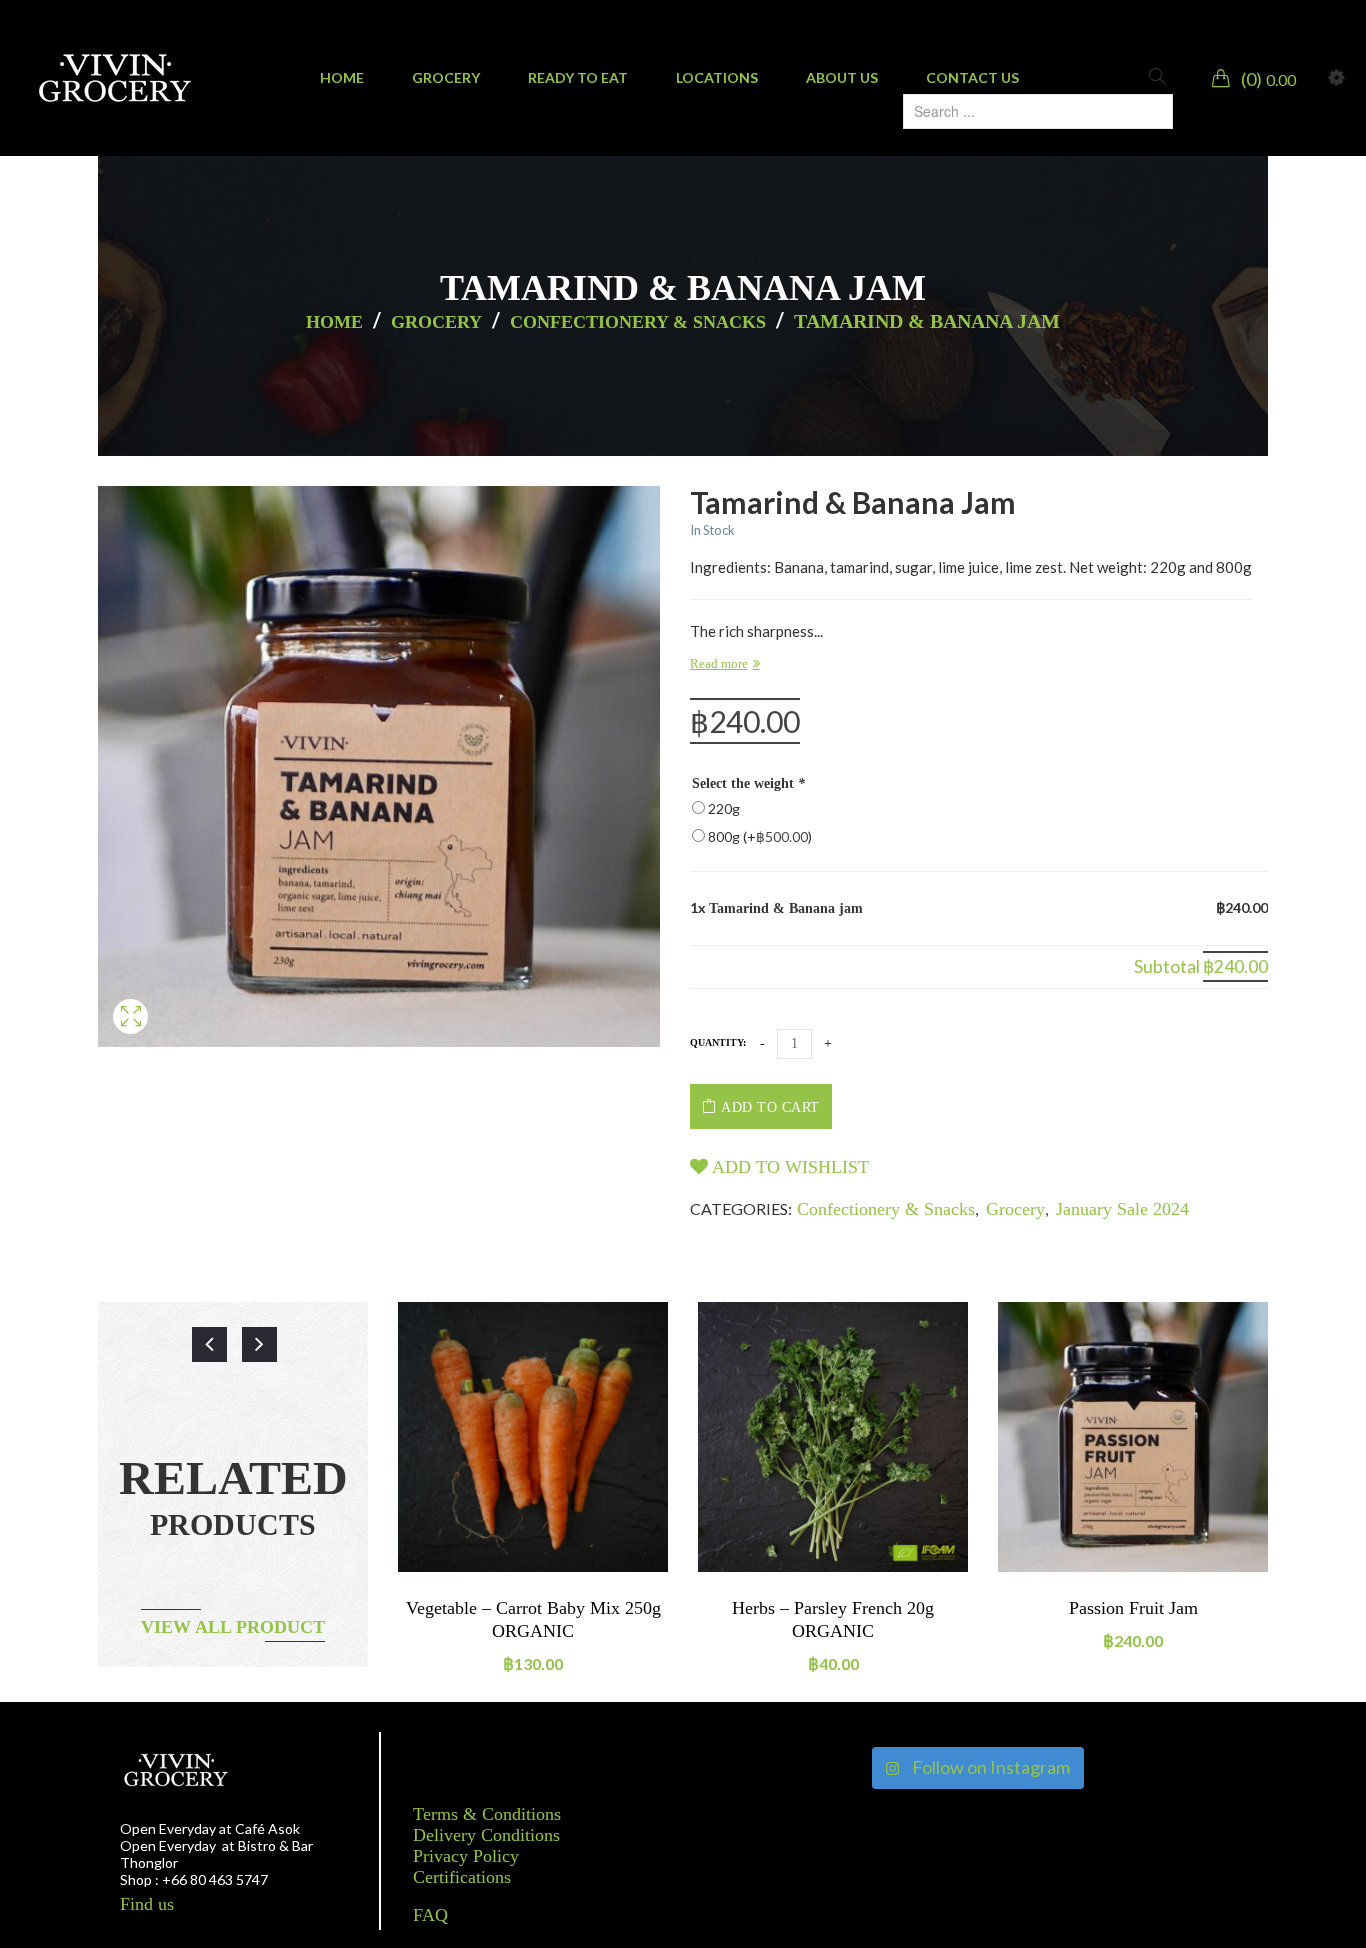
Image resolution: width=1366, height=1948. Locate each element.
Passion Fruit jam (1133, 1608)
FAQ (430, 1915)
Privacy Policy (466, 1856)
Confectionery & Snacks (638, 322)
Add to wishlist (788, 1167)
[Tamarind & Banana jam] (130, 1040)
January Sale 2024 (1122, 1209)
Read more (719, 663)
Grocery (436, 322)
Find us (147, 1904)
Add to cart (770, 1107)
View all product (233, 1627)
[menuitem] (342, 78)
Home (334, 322)
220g (724, 808)
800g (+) (760, 836)
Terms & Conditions (487, 1814)
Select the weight (748, 783)
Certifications (462, 1877)
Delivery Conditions (486, 1835)
